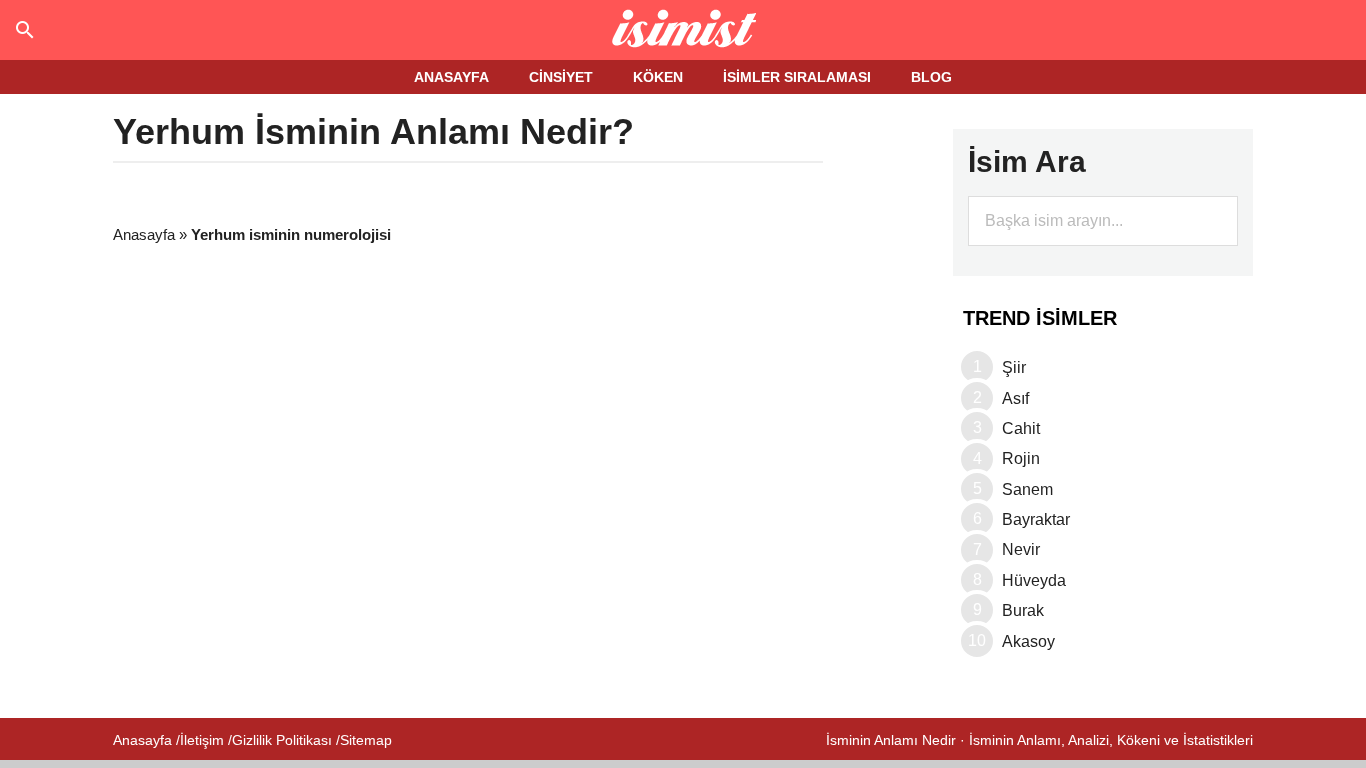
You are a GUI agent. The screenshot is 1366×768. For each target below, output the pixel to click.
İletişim (202, 740)
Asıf (1015, 398)
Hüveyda (1034, 580)
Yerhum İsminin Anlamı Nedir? (373, 131)
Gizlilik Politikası (282, 740)
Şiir (1014, 367)
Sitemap (366, 740)
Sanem (1027, 489)
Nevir (1021, 549)
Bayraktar (1036, 519)
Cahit (1021, 428)
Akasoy (1028, 641)
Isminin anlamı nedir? (683, 30)
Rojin (1021, 458)
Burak (1023, 610)
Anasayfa (144, 234)
